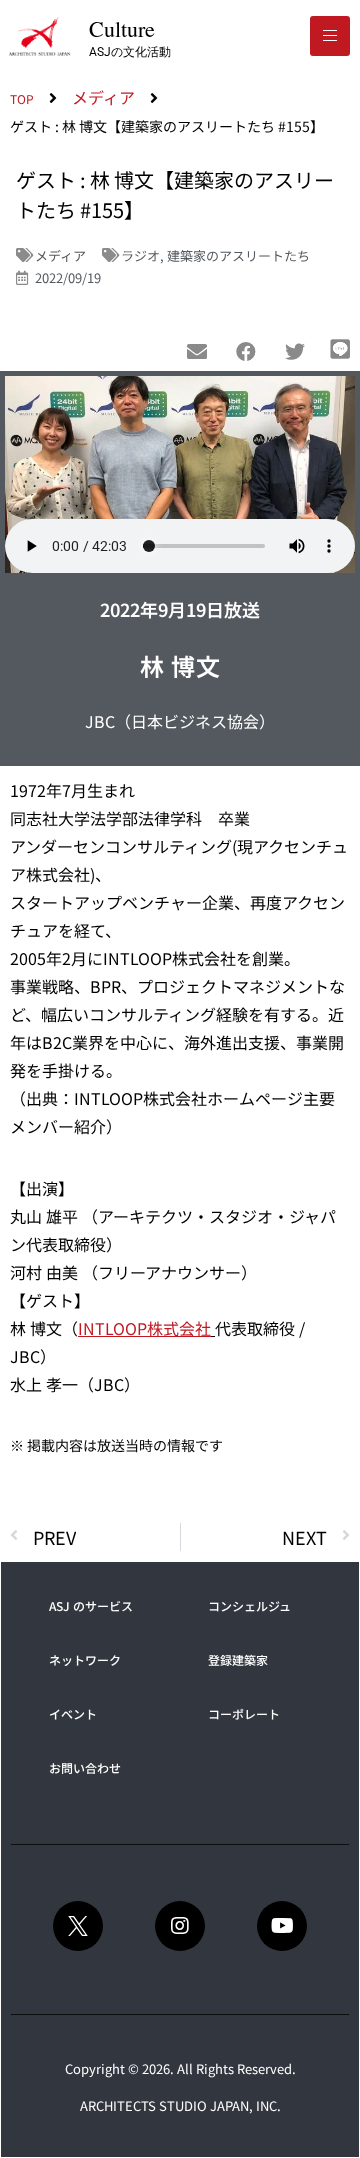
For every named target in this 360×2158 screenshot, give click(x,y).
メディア (60, 255)
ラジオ (140, 255)
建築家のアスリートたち (238, 255)
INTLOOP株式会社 (144, 1328)
